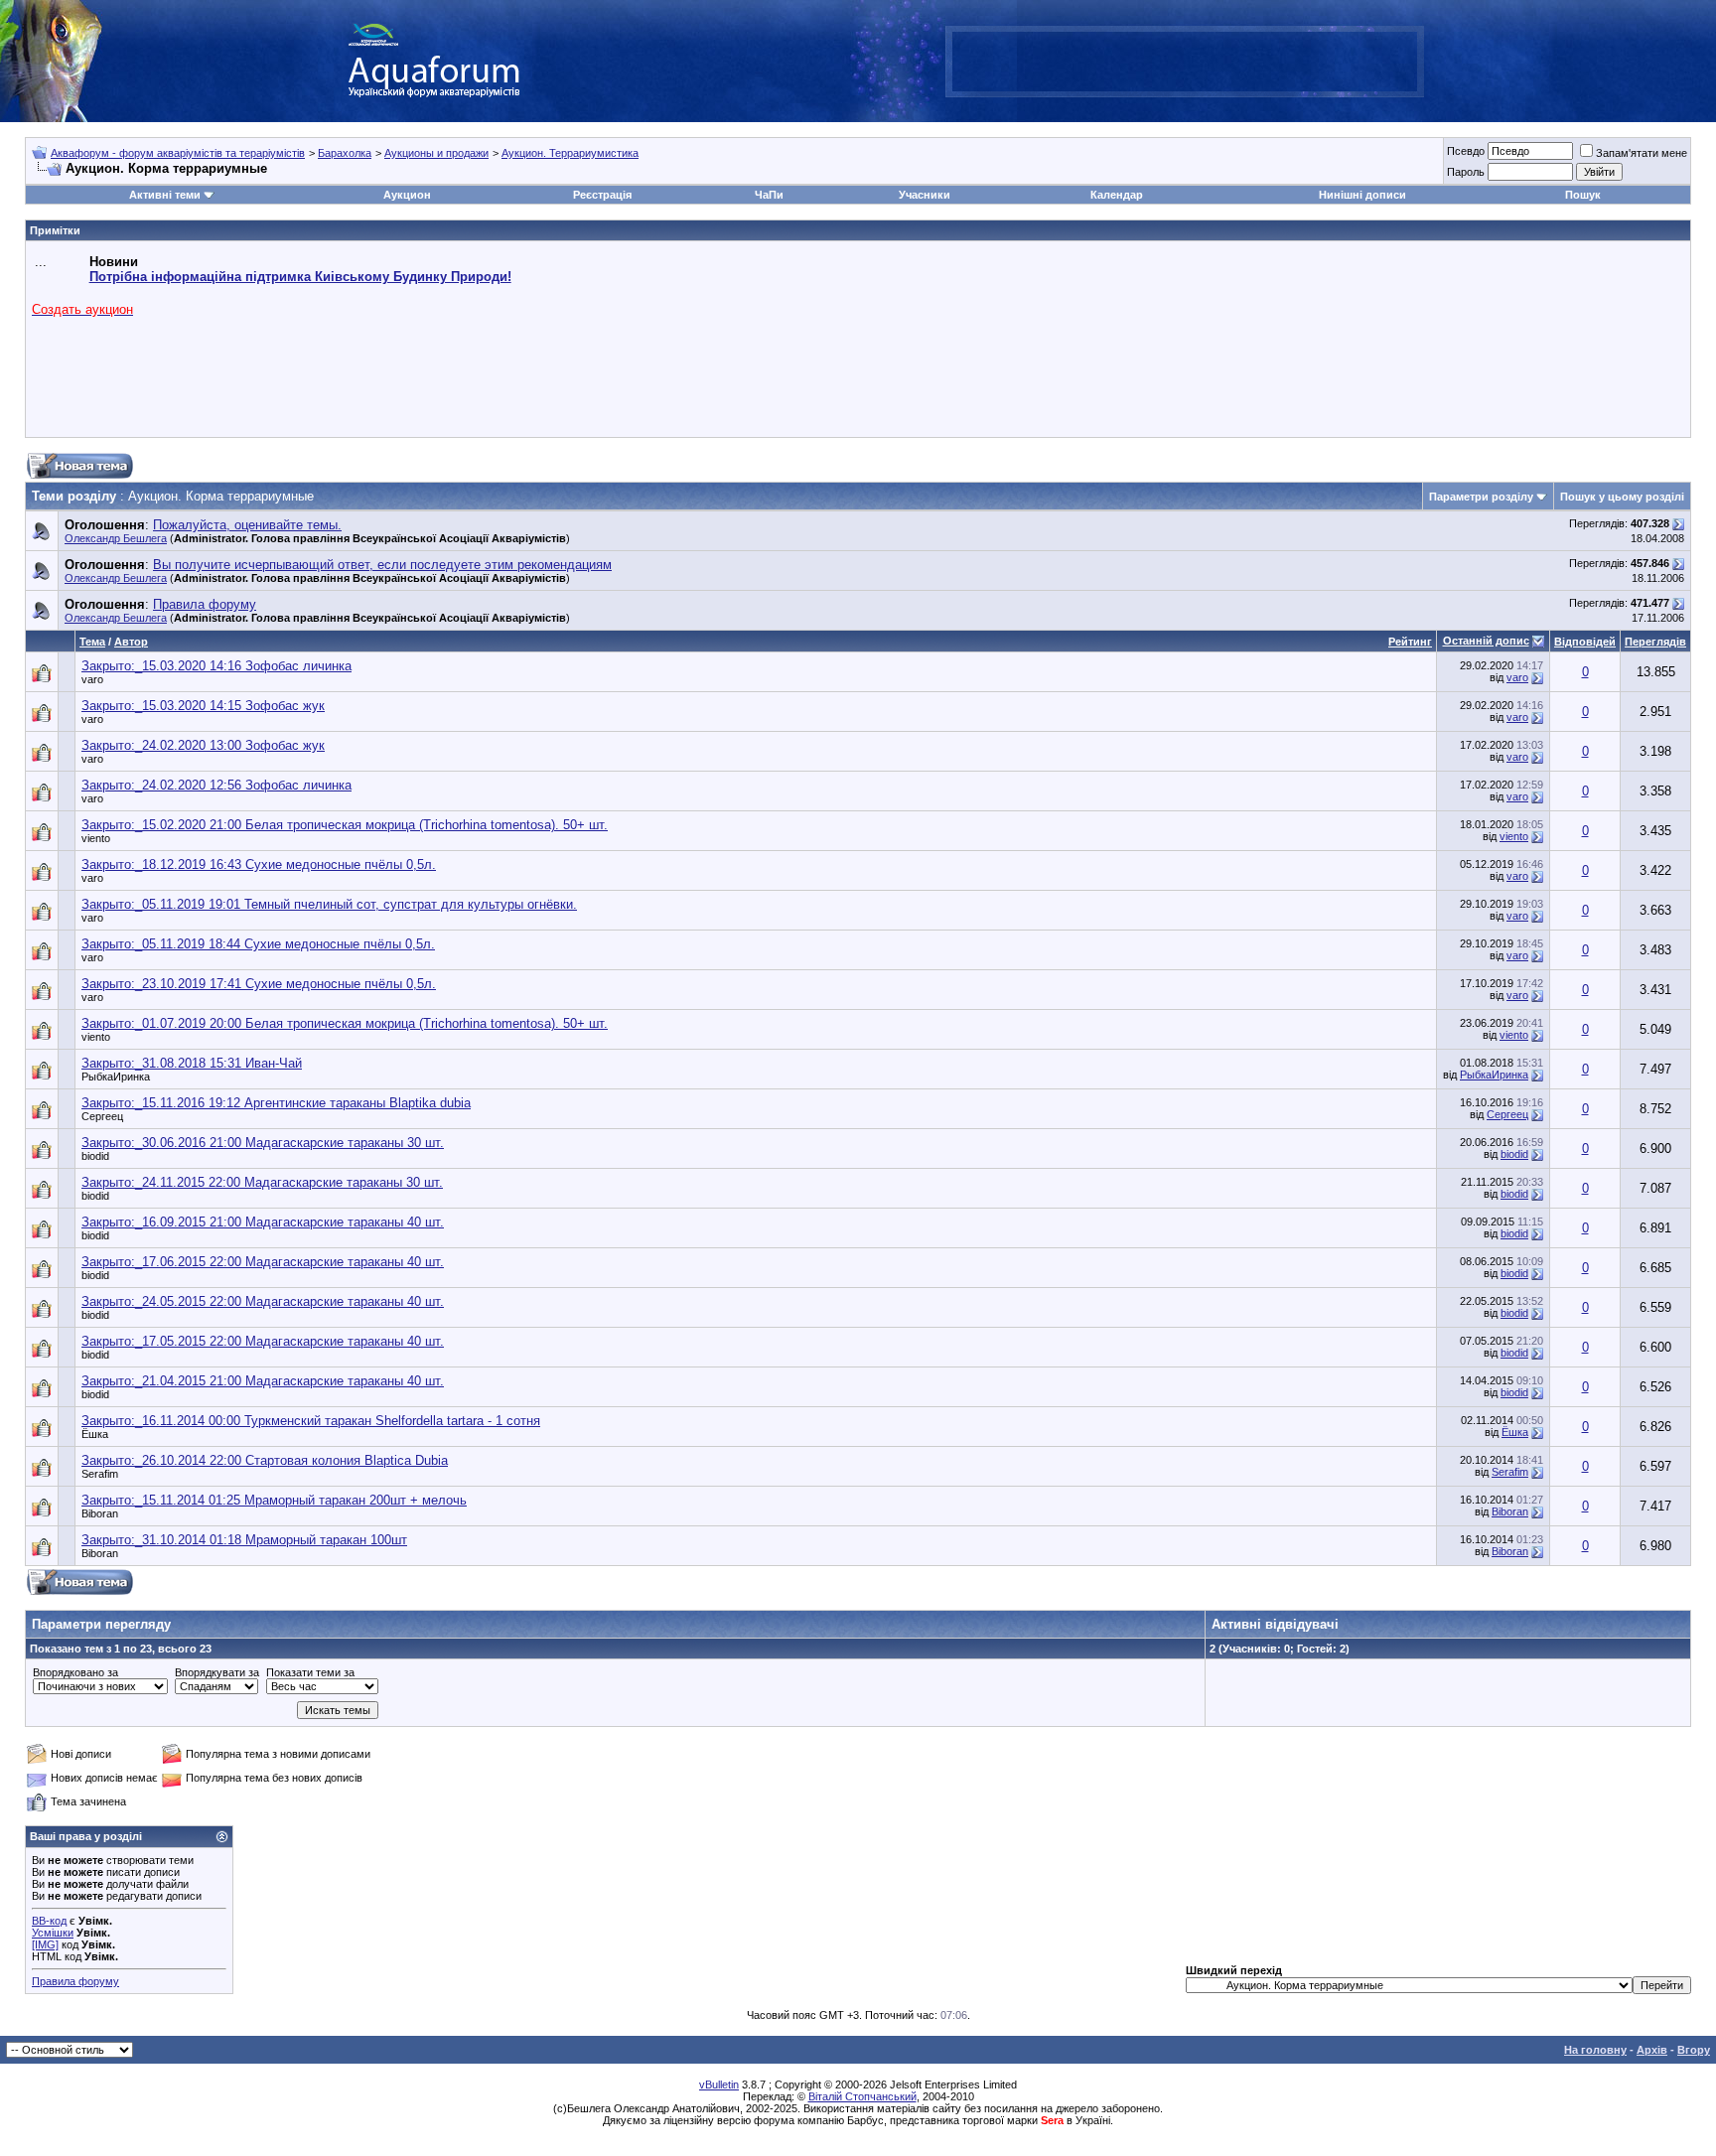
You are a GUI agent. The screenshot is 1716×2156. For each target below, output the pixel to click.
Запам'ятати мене (1642, 153)
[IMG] (45, 1944)
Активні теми (165, 195)
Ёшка (95, 1434)
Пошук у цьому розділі (1622, 497)
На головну (1595, 2050)
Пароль (1466, 172)
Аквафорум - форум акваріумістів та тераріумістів (178, 153)
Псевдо (1466, 151)
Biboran (100, 1513)
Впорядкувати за (217, 1672)
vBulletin (719, 2084)
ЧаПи (769, 195)
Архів (1652, 2050)
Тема (92, 642)
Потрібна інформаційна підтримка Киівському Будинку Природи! (300, 277)
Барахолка (345, 153)
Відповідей (1585, 642)
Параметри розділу (1481, 497)
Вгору (1694, 2050)
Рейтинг (1410, 642)
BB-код (49, 1921)
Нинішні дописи (1362, 195)
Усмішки (53, 1933)
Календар (1117, 195)
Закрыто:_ (216, 666)
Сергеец (102, 1116)
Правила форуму (75, 1981)
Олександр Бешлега (116, 538)
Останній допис (1486, 641)
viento (96, 838)
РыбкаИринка (116, 1077)
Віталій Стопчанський (862, 2096)
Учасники (925, 195)
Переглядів (1655, 642)
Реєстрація (602, 195)
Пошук (1583, 195)
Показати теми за (310, 1672)
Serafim (100, 1474)
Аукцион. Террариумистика (570, 153)
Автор (131, 642)
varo (92, 679)
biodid (95, 1156)
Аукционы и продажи (436, 153)
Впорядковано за (75, 1672)
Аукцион (407, 195)
